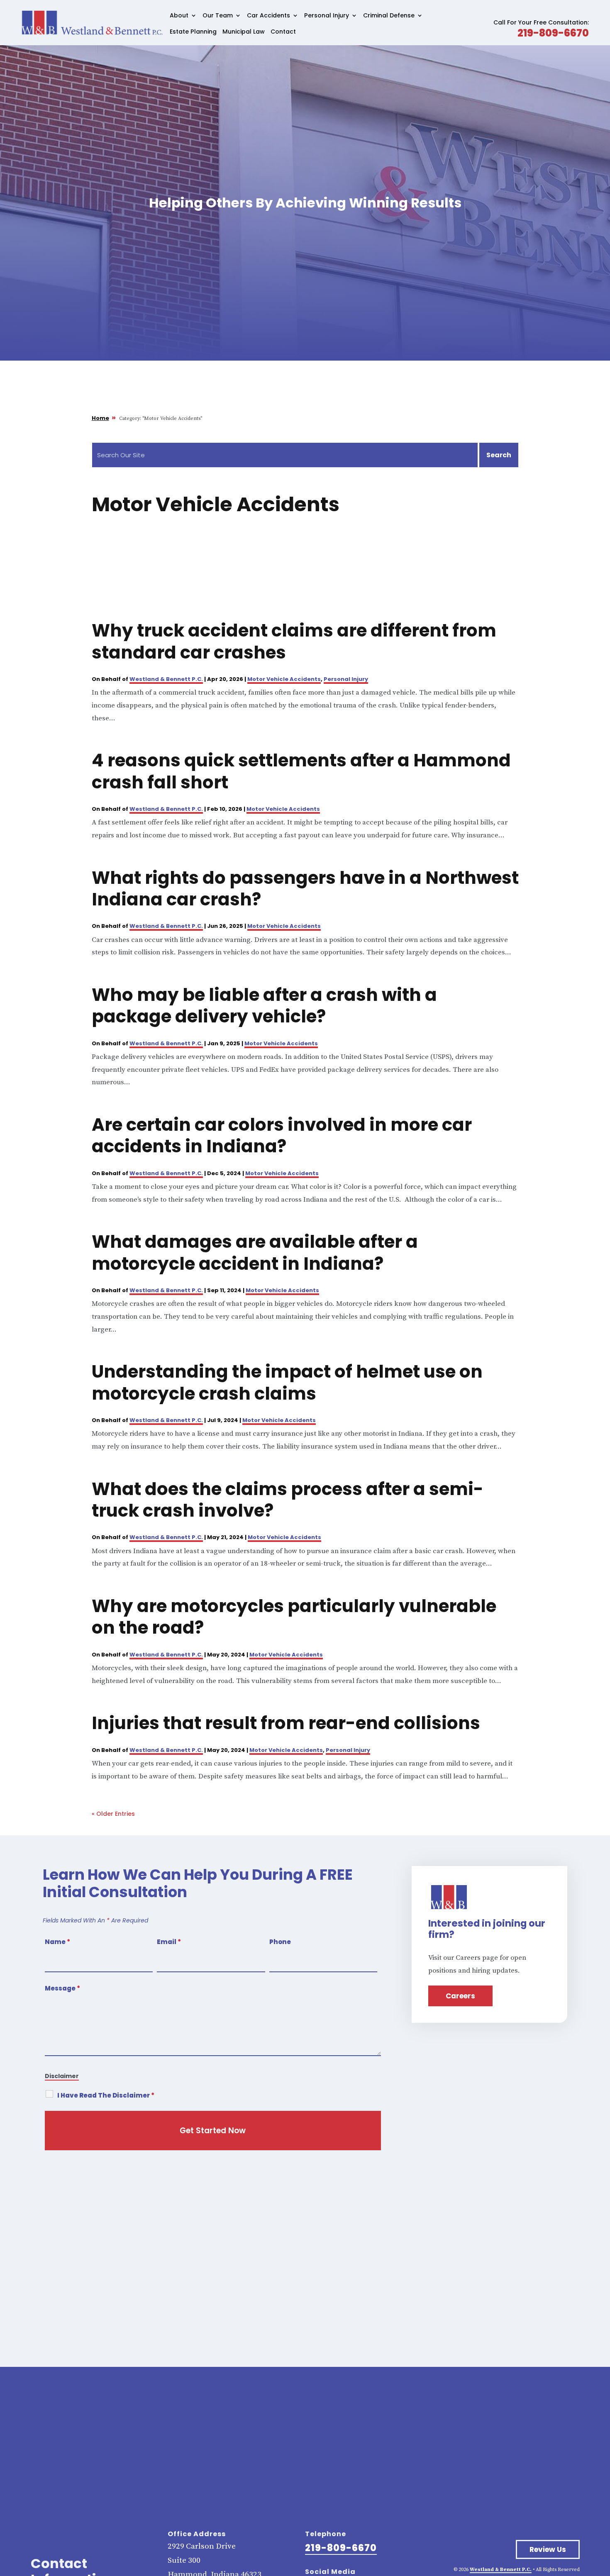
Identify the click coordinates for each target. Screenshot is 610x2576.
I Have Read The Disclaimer (106, 2095)
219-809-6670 (553, 33)
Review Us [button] (548, 2549)
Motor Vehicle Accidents (284, 679)
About (179, 16)
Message (62, 1988)
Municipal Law (244, 32)
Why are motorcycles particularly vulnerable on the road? (294, 1617)
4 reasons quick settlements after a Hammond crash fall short (301, 771)
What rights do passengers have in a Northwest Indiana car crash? (305, 889)
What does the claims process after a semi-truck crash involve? (288, 1500)
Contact (283, 32)
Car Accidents (268, 16)
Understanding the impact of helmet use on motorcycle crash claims (287, 1382)
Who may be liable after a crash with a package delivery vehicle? (264, 1006)
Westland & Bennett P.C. (166, 679)
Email (169, 1942)
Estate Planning (193, 32)
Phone (280, 1942)
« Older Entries (113, 1814)
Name (57, 1942)
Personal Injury (327, 16)
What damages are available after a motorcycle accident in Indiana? (255, 1253)
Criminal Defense (389, 16)
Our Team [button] (218, 16)
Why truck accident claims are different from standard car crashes (294, 641)
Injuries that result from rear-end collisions (286, 1723)
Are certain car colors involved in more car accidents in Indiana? (282, 1136)
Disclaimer (62, 2076)
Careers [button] (460, 1996)
